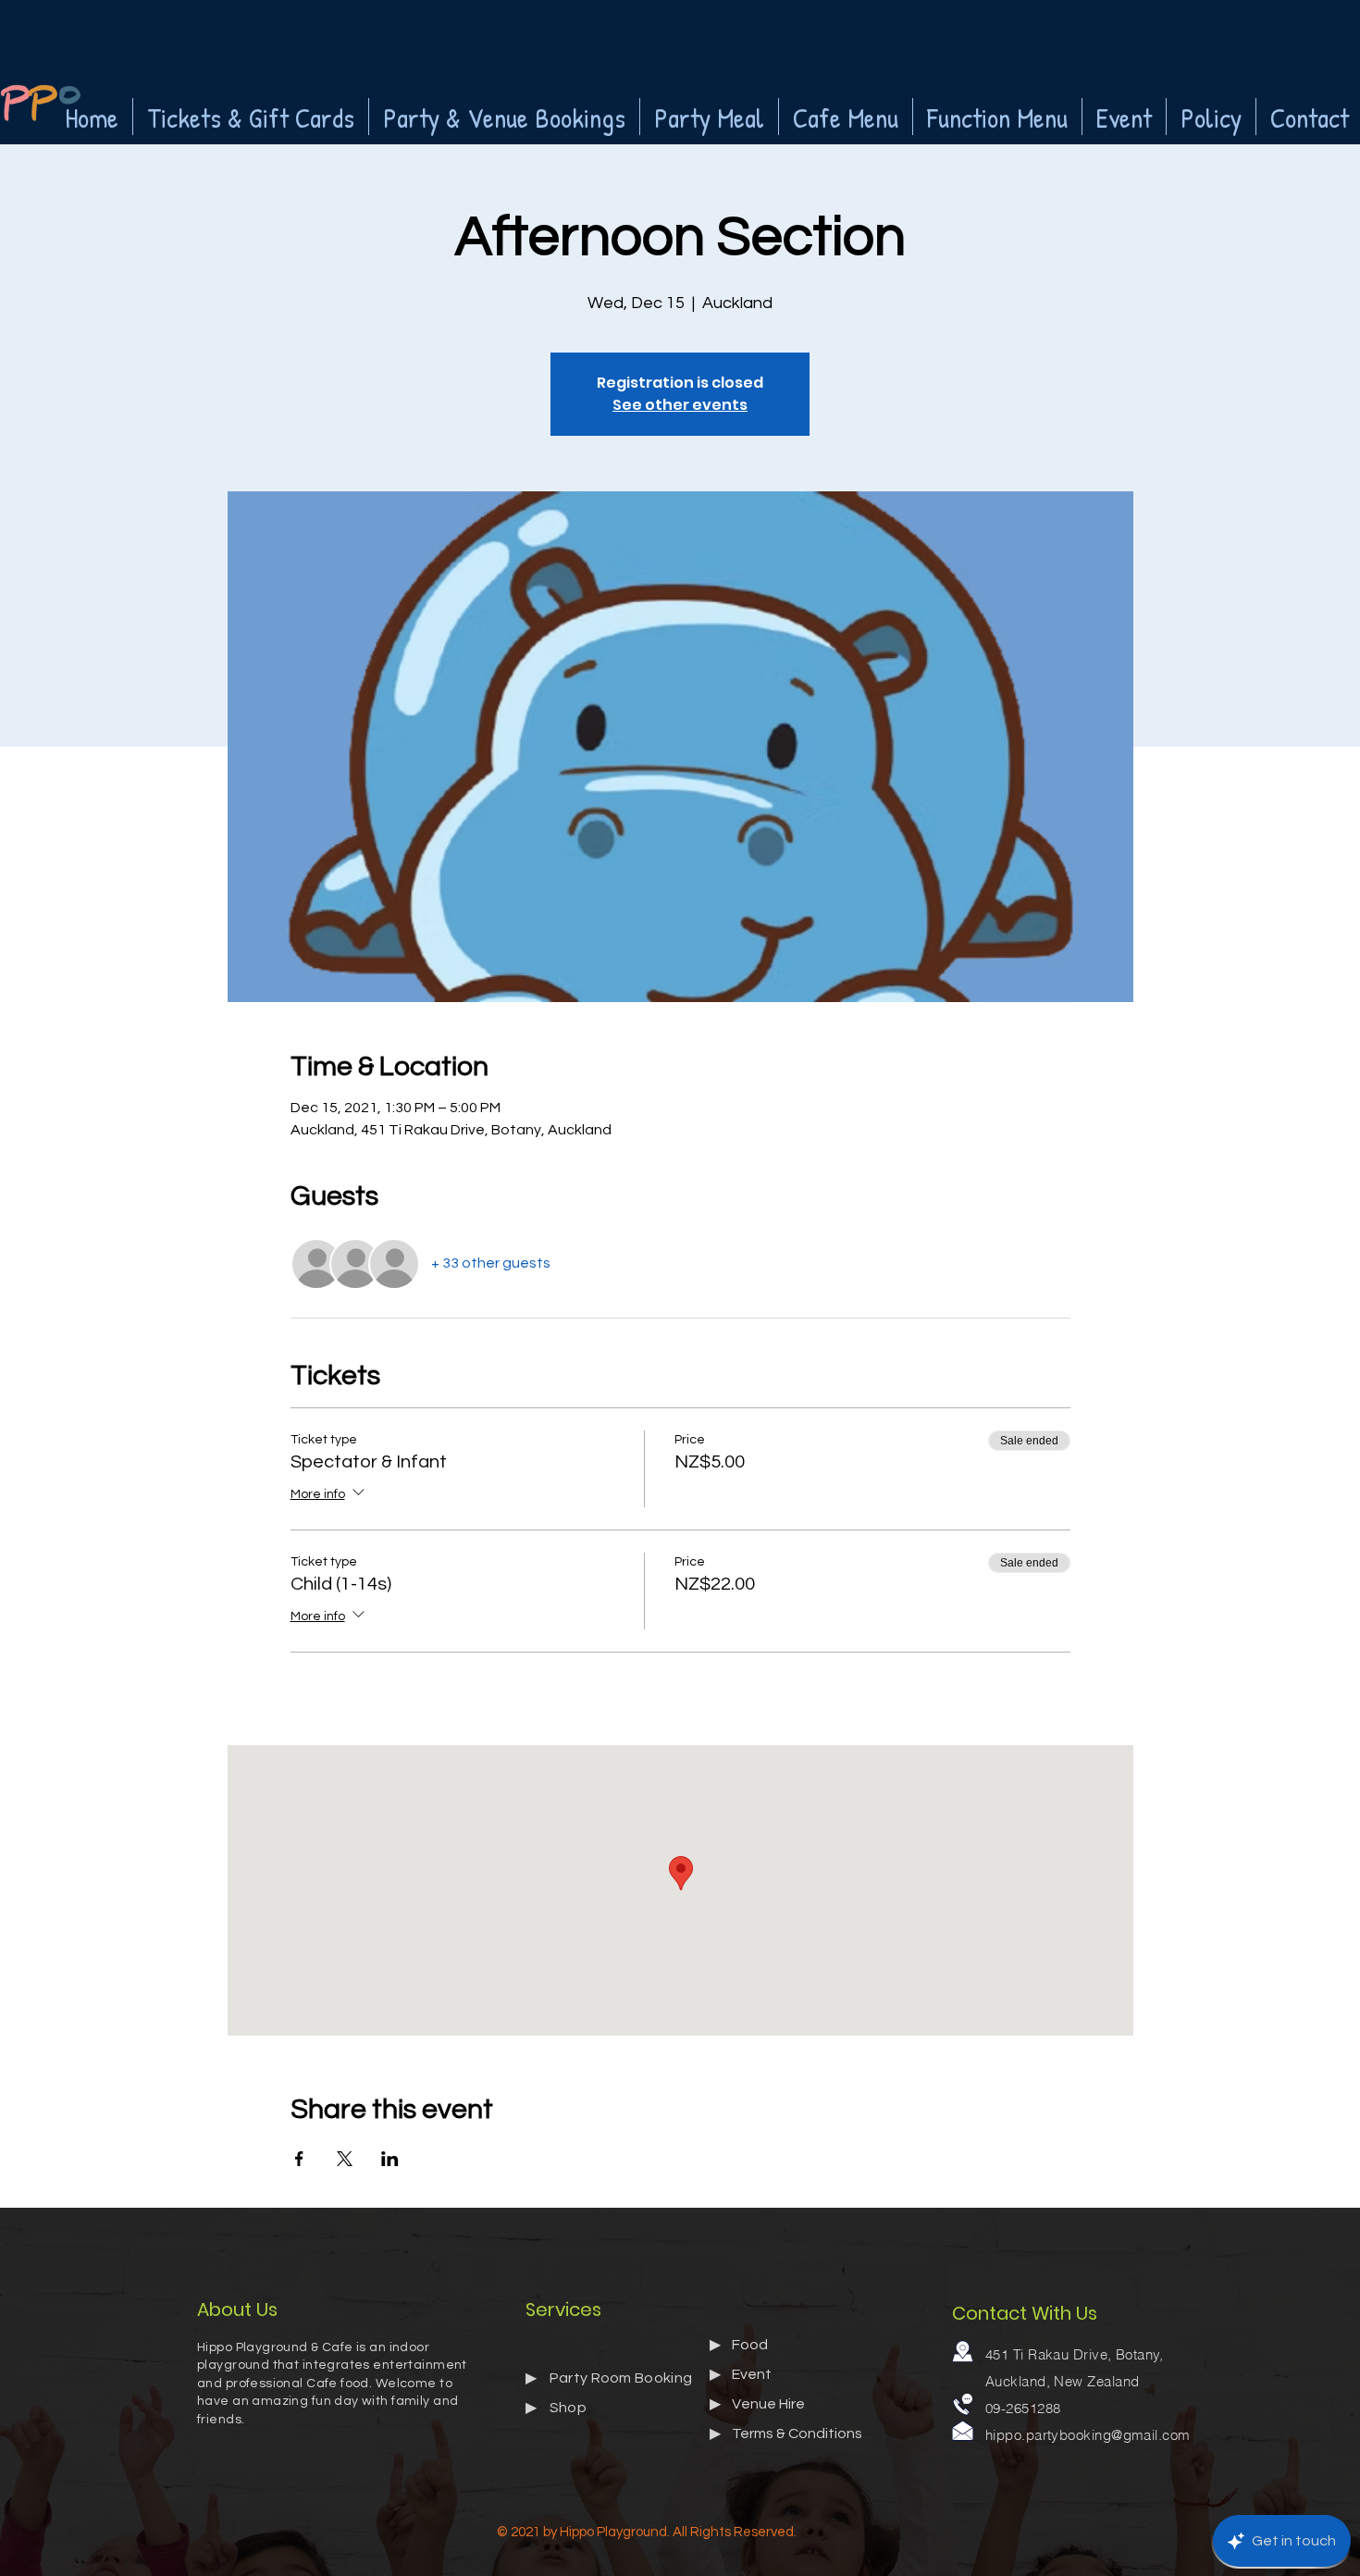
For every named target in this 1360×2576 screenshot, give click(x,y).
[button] (251, 117)
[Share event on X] (345, 2159)
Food (750, 2345)
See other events (680, 405)
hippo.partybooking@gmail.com (1088, 2435)
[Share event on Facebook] (299, 2159)
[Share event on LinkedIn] (390, 2159)
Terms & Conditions (797, 2434)
